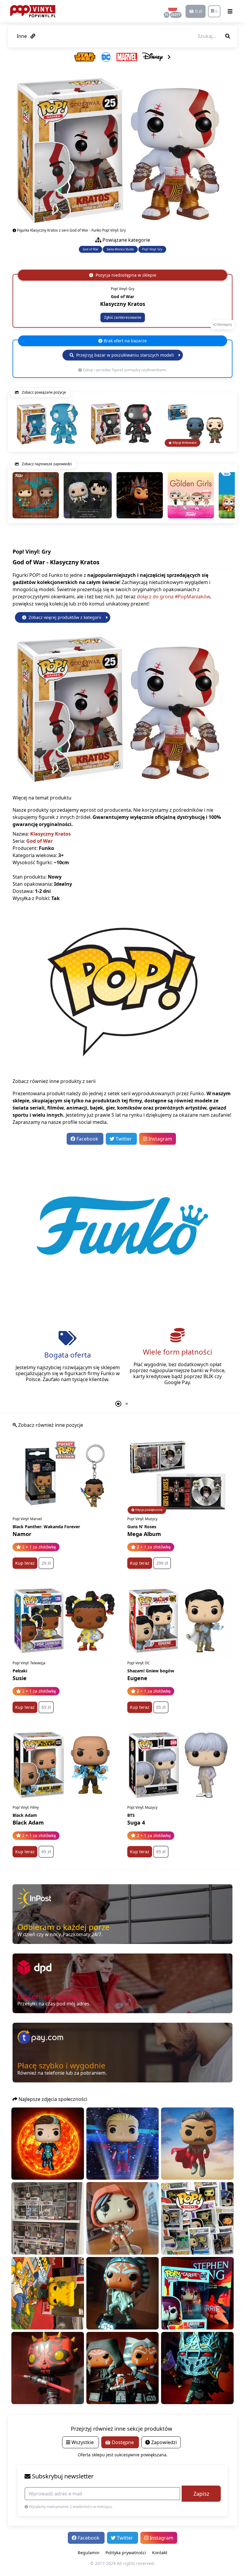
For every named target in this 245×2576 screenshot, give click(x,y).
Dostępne (123, 2442)
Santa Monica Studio (120, 249)
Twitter (124, 1139)
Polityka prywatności (126, 2553)
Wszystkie (83, 2442)
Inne (22, 36)
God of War (91, 249)
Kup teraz (25, 1563)
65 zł (46, 1707)
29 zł (46, 1563)
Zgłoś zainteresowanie (123, 317)
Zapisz (201, 2494)
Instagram (160, 1139)
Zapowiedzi (163, 2442)
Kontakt (160, 2553)
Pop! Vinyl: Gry (152, 249)
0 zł (198, 11)
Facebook (87, 1139)
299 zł (162, 1563)
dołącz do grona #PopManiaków (173, 597)
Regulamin (89, 2553)
